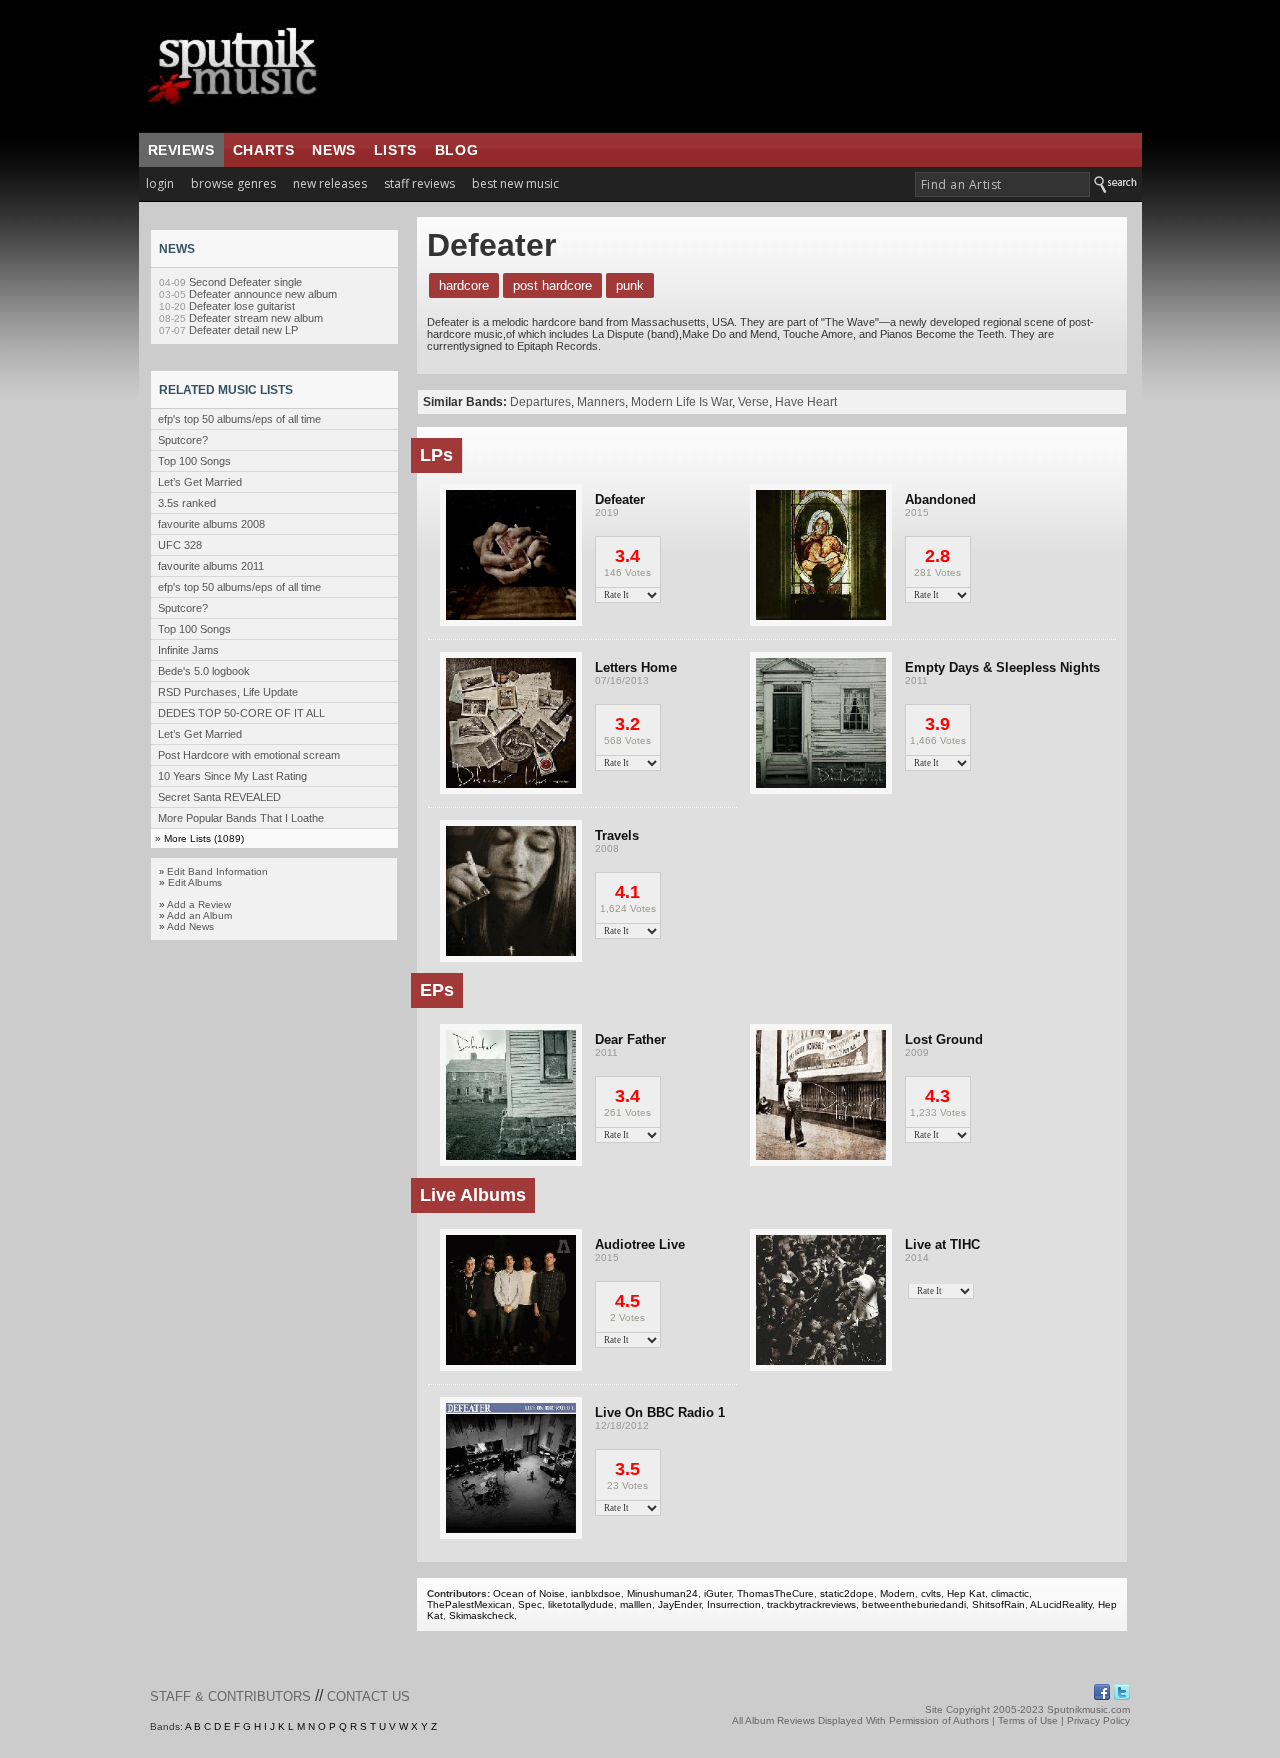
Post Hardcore (552, 285)
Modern (897, 1593)
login (160, 183)
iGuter (717, 1593)
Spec (530, 1604)
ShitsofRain (998, 1604)
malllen (636, 1604)
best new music (515, 183)
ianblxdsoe (596, 1593)
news (333, 150)
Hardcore (464, 285)
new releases (330, 183)
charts (264, 150)
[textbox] (1002, 184)
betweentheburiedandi (914, 1604)
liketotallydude (581, 1604)
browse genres (233, 183)
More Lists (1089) (204, 838)
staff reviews (419, 183)
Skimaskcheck (481, 1615)
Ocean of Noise (529, 1593)
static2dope (847, 1593)
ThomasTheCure (775, 1593)
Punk (630, 285)
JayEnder (679, 1604)
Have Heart (806, 402)
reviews (181, 150)
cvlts (931, 1593)
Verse (753, 402)
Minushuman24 (662, 1593)
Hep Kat (966, 1593)
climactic (1010, 1593)
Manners (601, 402)
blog (456, 150)
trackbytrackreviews (811, 1604)
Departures (540, 402)
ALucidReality (1061, 1604)
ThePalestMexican (469, 1604)
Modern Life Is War (681, 402)
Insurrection (734, 1604)
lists (395, 150)
